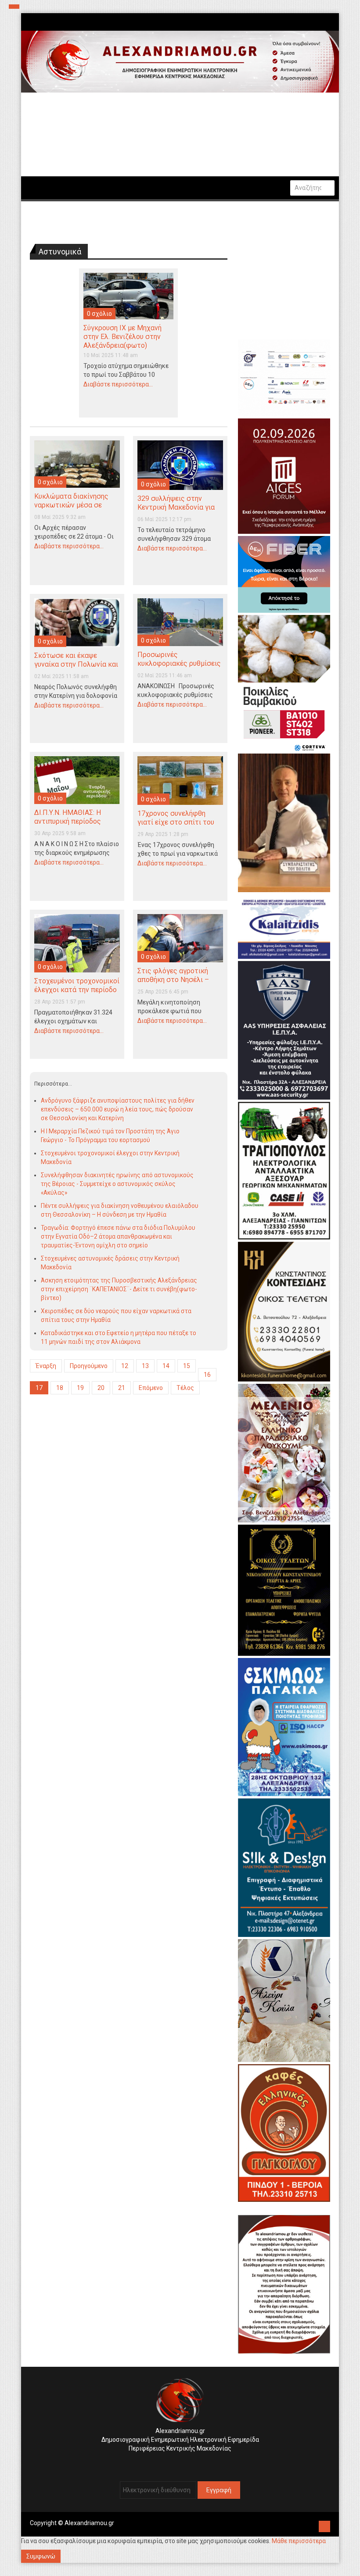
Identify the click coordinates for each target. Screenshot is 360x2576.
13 (145, 1366)
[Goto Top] (324, 2525)
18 (60, 1388)
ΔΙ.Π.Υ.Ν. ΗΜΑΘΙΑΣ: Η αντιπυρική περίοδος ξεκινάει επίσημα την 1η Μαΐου (72, 826)
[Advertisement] (129, 1475)
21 (122, 1388)
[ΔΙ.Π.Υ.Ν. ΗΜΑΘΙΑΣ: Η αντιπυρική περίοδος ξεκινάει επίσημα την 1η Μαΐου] (77, 779)
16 (207, 1375)
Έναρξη (46, 1366)
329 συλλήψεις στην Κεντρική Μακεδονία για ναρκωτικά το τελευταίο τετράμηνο (177, 512)
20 (101, 1388)
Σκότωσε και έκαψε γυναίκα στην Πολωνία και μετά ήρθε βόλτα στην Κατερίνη (76, 669)
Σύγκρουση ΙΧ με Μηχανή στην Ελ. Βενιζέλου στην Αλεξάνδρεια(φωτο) (122, 337)
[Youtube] (189, 2462)
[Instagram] (175, 2462)
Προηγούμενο (89, 1366)
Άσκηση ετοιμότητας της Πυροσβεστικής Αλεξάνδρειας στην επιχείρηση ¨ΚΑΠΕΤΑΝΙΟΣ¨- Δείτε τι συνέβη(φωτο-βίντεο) (119, 1289)
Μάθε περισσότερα (299, 2541)
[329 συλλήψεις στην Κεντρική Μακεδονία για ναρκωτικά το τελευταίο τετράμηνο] (180, 464)
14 (166, 1366)
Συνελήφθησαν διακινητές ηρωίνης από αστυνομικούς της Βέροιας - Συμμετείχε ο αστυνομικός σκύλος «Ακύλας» (117, 1184)
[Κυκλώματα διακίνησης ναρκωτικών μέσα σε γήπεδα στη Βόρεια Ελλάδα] (77, 464)
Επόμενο (151, 1388)
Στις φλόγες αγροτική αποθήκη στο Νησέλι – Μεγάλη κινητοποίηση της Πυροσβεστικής (179, 984)
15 (187, 1366)
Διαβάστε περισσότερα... (118, 384)
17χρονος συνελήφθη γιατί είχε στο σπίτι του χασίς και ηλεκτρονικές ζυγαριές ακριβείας (176, 827)
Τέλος (185, 1388)
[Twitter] (182, 2462)
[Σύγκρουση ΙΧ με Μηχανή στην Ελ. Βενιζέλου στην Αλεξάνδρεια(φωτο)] (128, 295)
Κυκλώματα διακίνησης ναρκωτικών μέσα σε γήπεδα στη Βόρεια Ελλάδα (71, 509)
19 (80, 1388)
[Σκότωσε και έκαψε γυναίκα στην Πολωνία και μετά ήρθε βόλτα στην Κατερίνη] (77, 622)
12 (125, 1366)
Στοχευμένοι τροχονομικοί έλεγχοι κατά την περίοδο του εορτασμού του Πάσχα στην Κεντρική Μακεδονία (77, 994)
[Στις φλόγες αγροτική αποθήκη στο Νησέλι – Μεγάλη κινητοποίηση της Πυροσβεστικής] (180, 938)
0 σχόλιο (99, 314)
